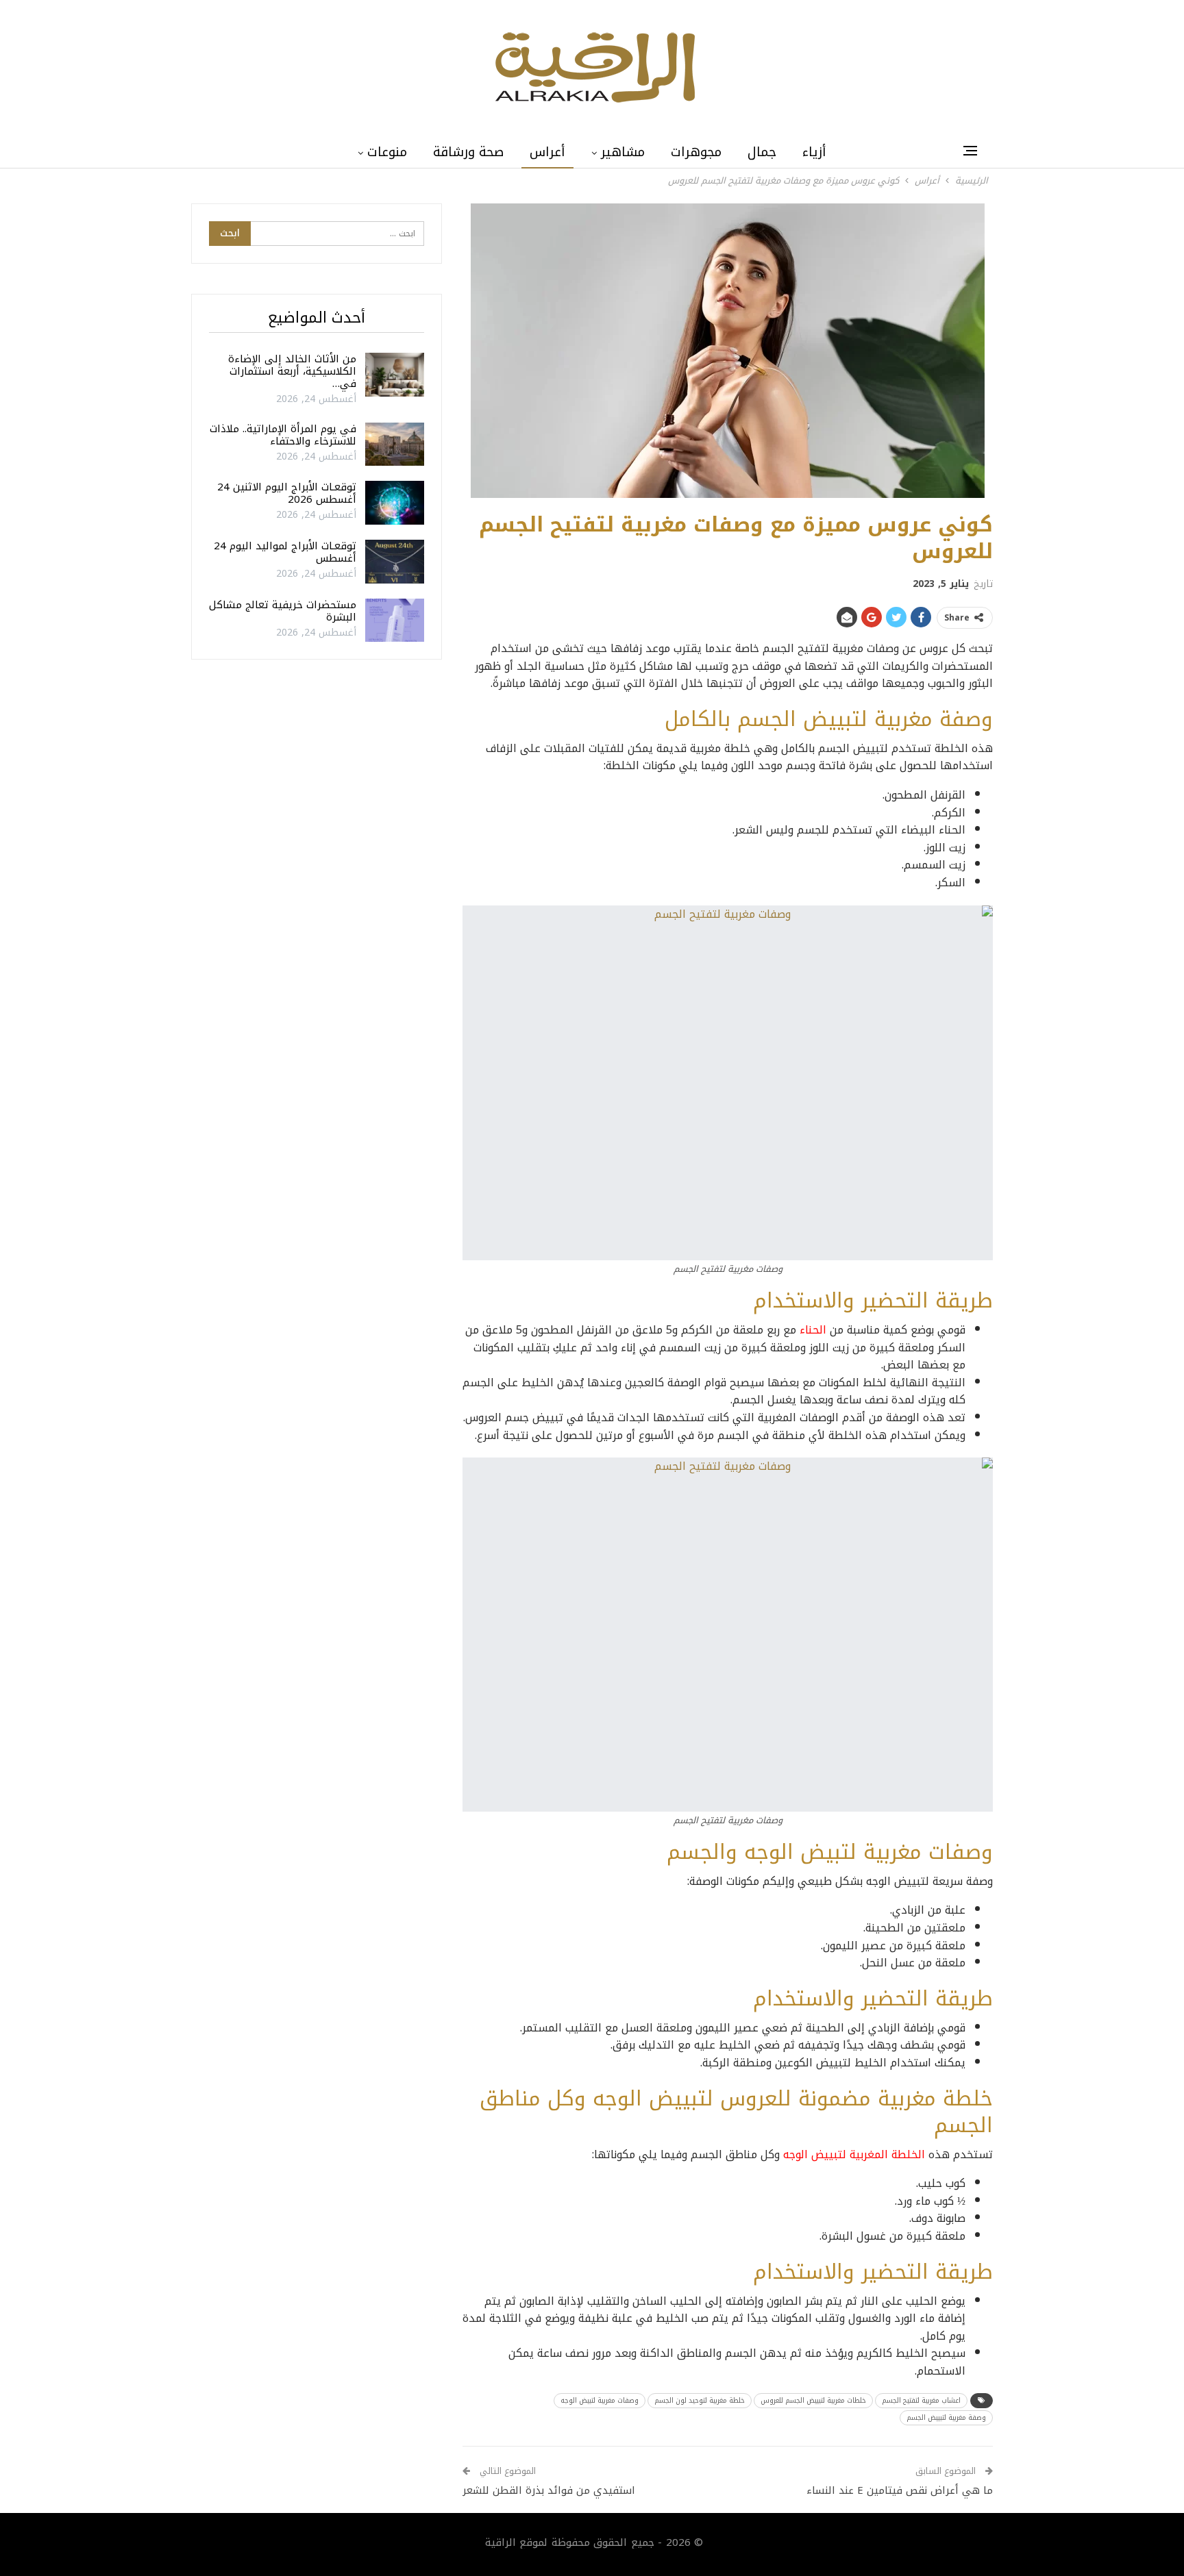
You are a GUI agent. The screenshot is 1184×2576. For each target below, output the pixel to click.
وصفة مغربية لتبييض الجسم (946, 2417)
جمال (762, 152)
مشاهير (623, 152)
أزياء (814, 152)
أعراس (547, 152)
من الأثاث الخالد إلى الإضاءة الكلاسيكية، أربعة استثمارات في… (292, 371)
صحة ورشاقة (468, 152)
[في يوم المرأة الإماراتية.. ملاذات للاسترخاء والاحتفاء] (395, 445)
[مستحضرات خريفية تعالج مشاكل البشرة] (395, 621)
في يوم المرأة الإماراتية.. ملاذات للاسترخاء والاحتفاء (283, 435)
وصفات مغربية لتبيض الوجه (600, 2400)
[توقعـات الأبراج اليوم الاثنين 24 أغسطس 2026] (395, 503)
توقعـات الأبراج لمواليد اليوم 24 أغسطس (285, 552)
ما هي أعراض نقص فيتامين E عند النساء (900, 2490)
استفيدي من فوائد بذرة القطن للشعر (549, 2490)
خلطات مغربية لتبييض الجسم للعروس (813, 2400)
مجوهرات (696, 152)
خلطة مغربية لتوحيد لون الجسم (700, 2400)
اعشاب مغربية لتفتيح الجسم (921, 2400)
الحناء (813, 1330)
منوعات (387, 152)
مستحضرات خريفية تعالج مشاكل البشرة (283, 611)
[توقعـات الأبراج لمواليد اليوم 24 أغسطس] (395, 562)
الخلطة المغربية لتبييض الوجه (854, 2154)
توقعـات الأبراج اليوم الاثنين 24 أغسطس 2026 (287, 493)
